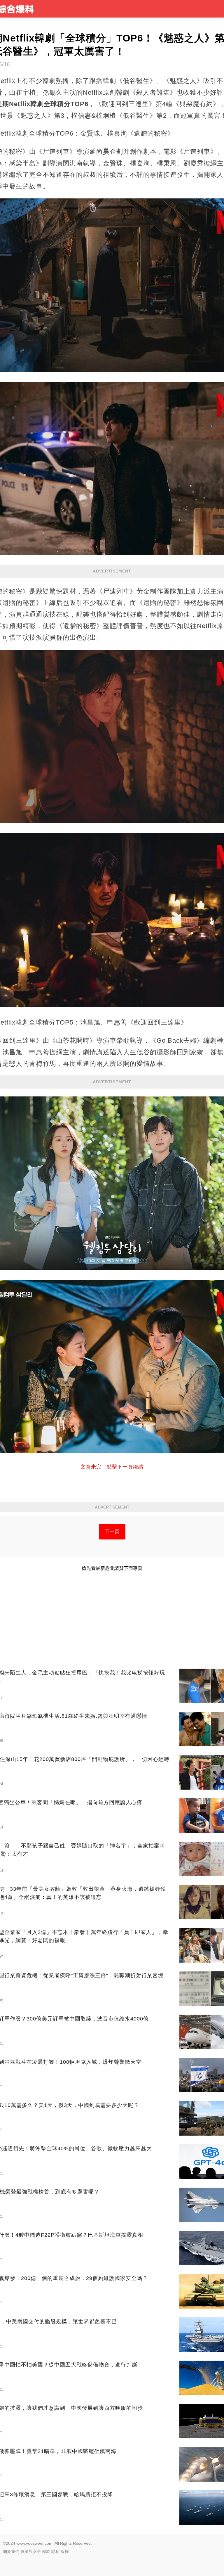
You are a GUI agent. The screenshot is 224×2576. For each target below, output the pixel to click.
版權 (65, 2551)
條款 (46, 2551)
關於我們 (11, 2551)
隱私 (55, 2551)
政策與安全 (31, 2551)
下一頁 (112, 1531)
